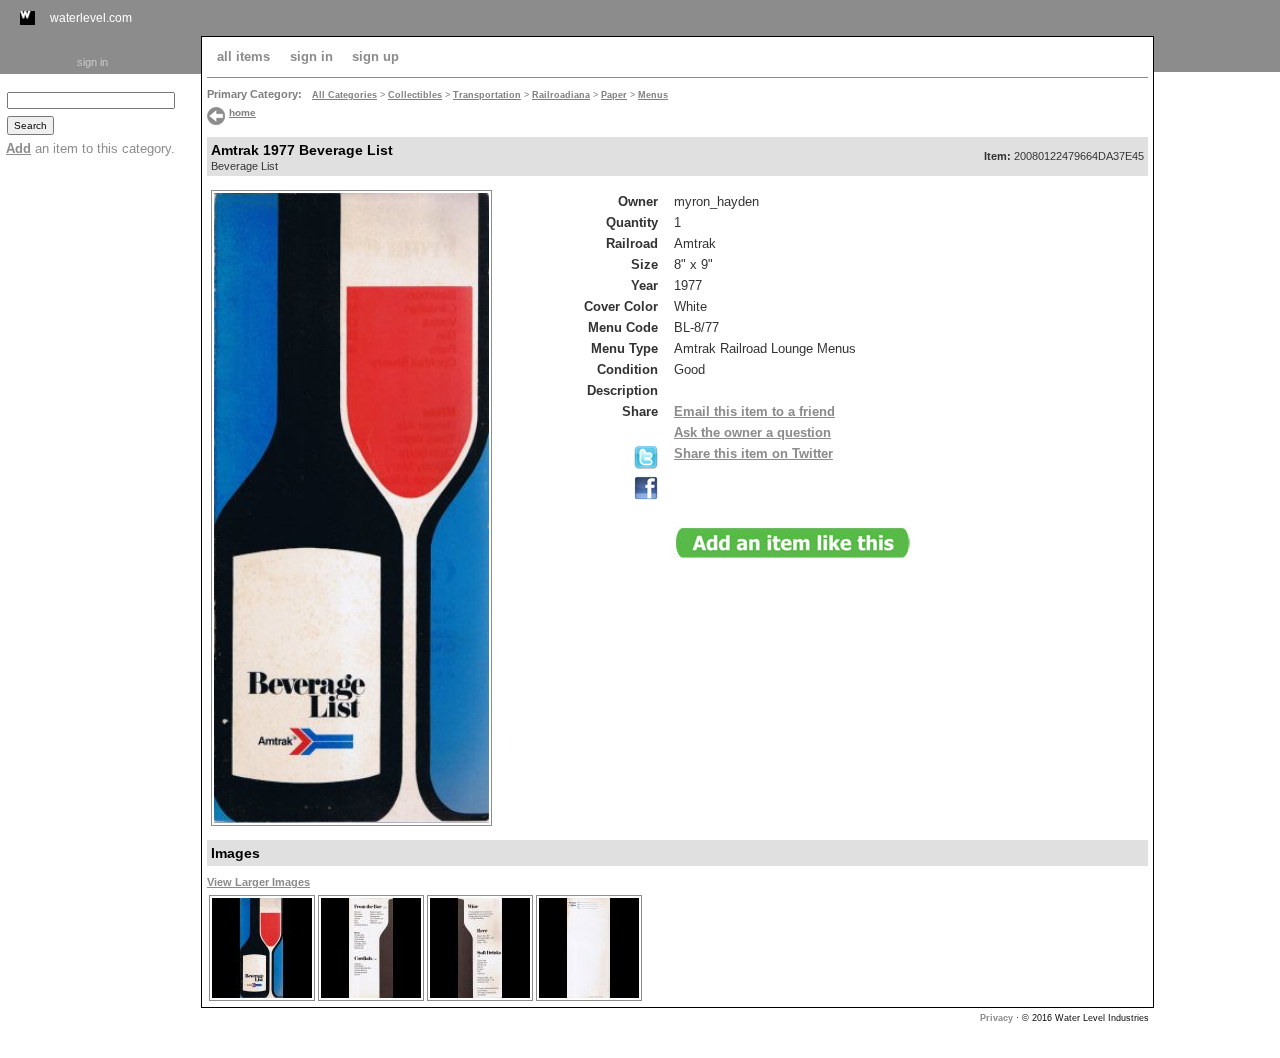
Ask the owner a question (752, 432)
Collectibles (415, 95)
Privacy (996, 1018)
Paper (614, 95)
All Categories (344, 95)
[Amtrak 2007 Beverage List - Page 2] (479, 998)
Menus (653, 95)
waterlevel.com (91, 18)
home (242, 112)
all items (243, 56)
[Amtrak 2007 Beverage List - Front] (261, 998)
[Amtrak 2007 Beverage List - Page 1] (370, 998)
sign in (92, 62)
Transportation (487, 95)
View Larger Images (258, 882)
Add (18, 148)
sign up (375, 56)
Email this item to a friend (754, 411)
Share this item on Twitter (753, 453)
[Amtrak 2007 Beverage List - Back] (588, 998)
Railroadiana (561, 95)
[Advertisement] (1217, 377)
